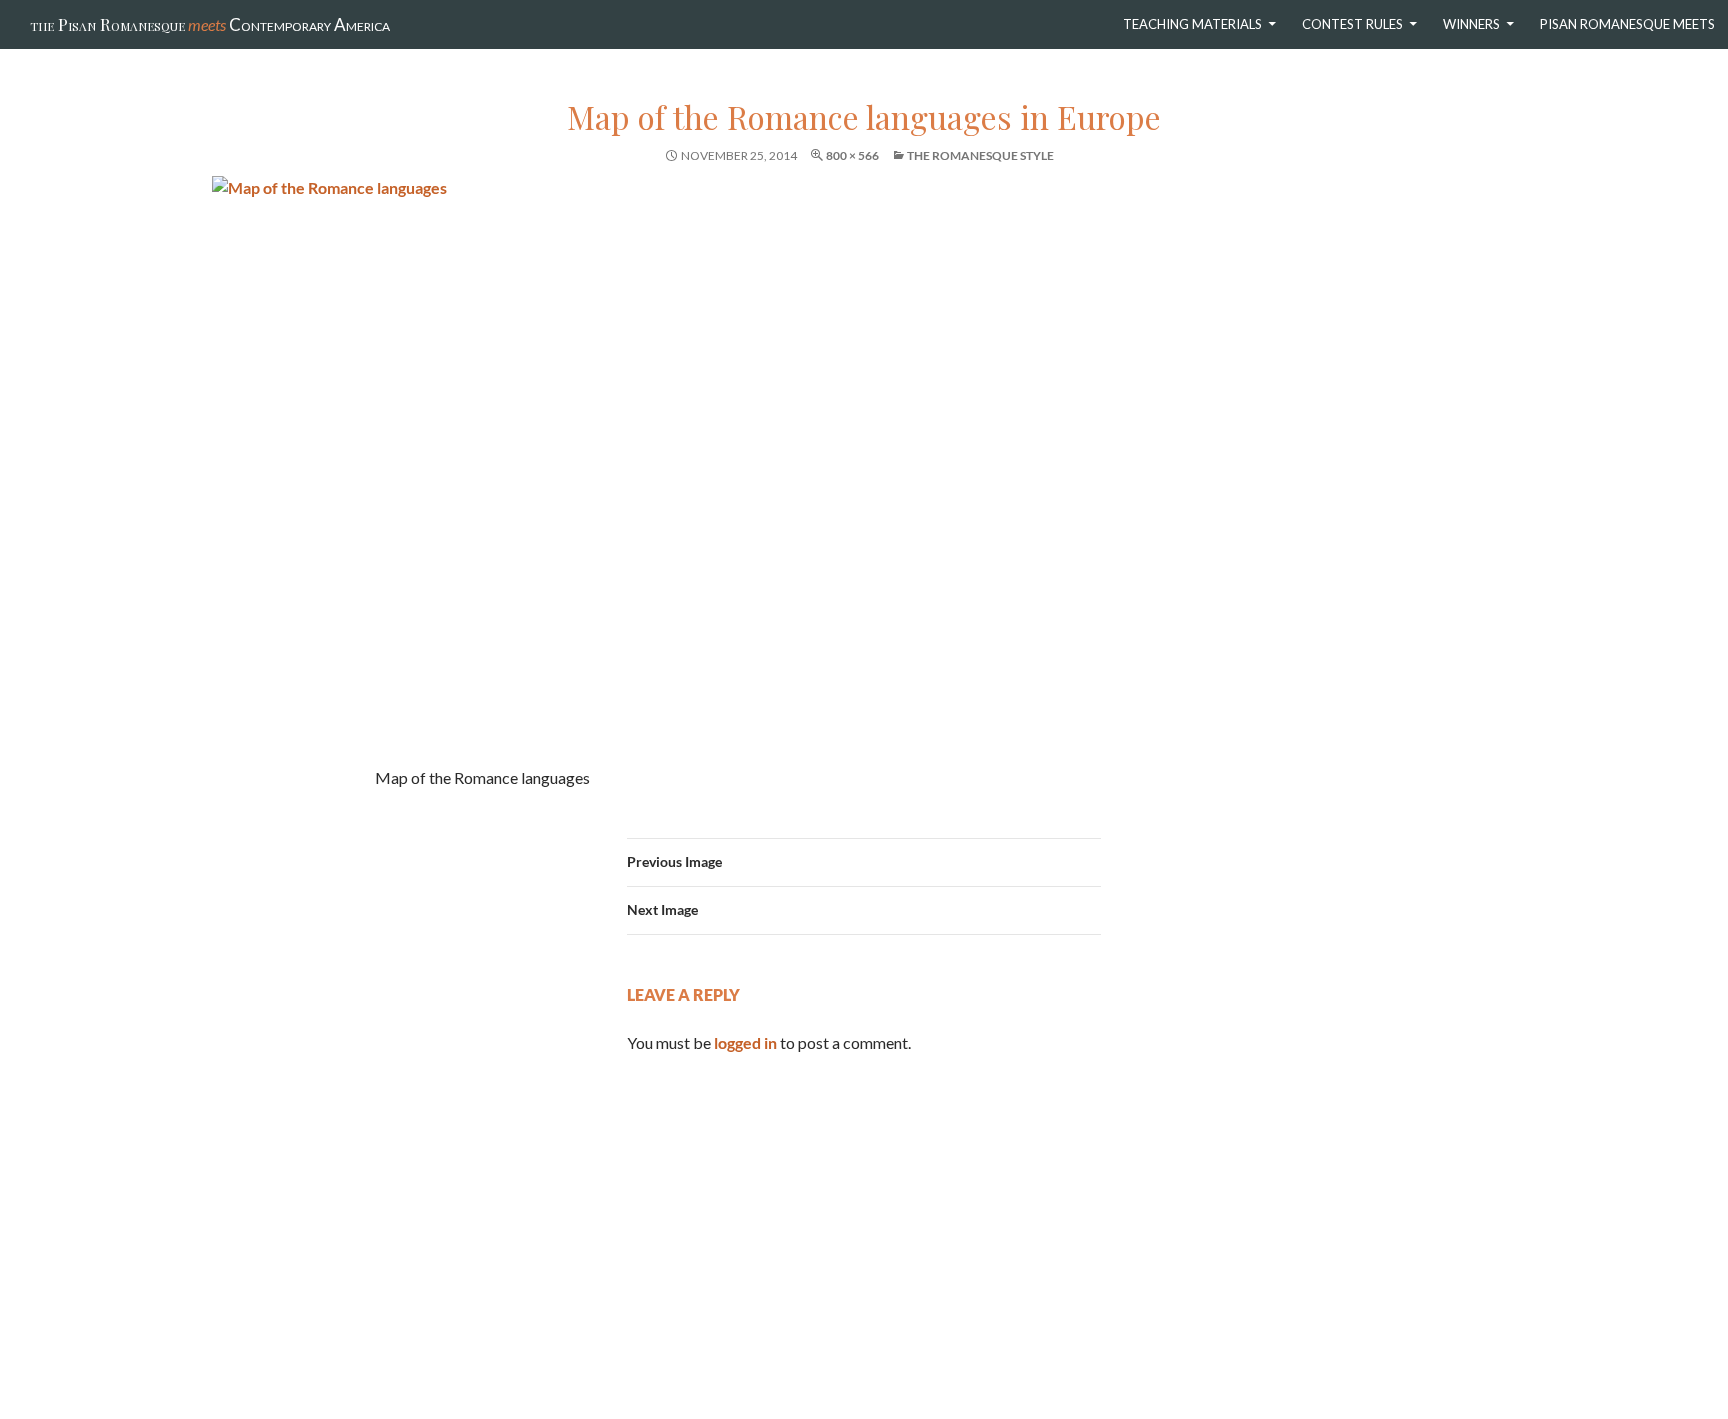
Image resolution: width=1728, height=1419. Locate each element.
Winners (1471, 24)
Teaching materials (1192, 24)
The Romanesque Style (980, 155)
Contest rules (1352, 24)
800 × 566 (852, 155)
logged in (745, 1042)
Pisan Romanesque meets (1627, 24)
